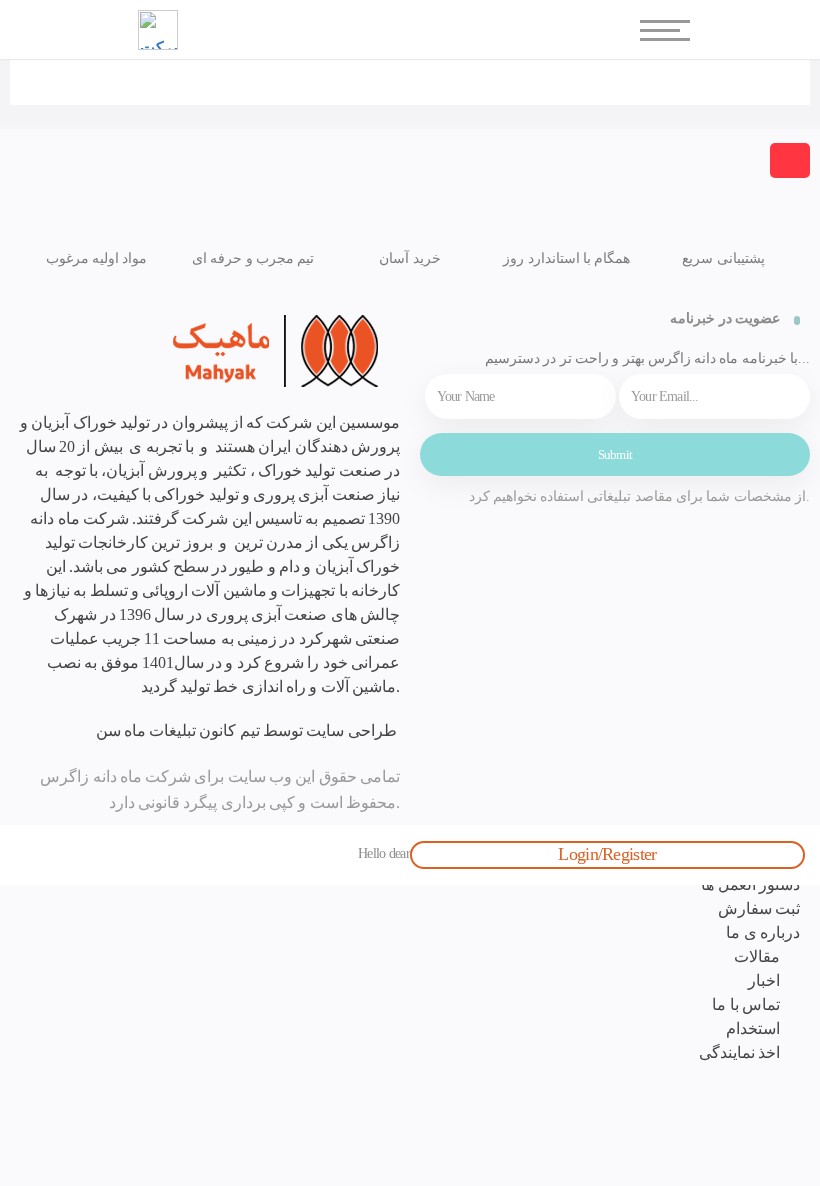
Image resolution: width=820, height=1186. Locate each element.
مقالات (757, 956)
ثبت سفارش (759, 908)
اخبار (764, 980)
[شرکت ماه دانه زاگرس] (205, 351)
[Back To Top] (790, 160)
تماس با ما (746, 1004)
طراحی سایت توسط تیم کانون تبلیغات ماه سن (246, 730)
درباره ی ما (763, 932)
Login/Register (607, 854)
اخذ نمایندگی (739, 1052)
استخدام (753, 1028)
